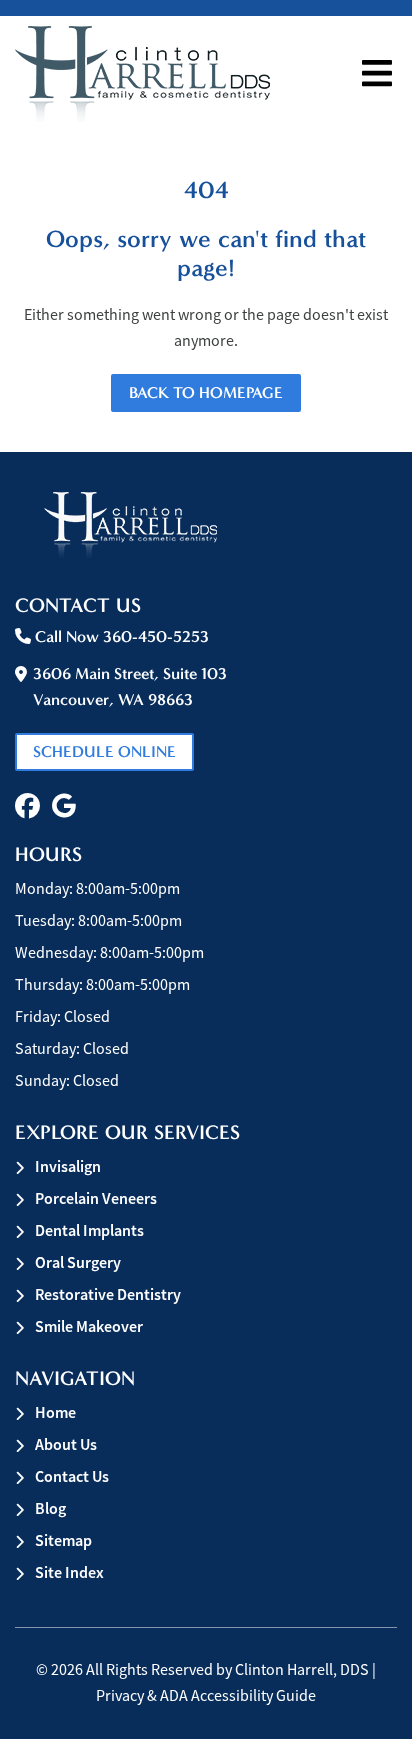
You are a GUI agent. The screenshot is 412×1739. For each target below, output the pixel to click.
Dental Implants (89, 1230)
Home (55, 1412)
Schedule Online (104, 751)
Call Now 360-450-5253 (120, 636)
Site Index (69, 1572)
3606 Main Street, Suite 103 (130, 686)
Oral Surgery (78, 1262)
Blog (50, 1508)
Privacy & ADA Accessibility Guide (206, 1696)
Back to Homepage (206, 392)
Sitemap (63, 1540)
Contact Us (72, 1476)
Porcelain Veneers (96, 1198)
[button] (27, 806)
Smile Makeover (89, 1326)
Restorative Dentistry (108, 1294)
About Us (66, 1444)
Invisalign (68, 1166)
